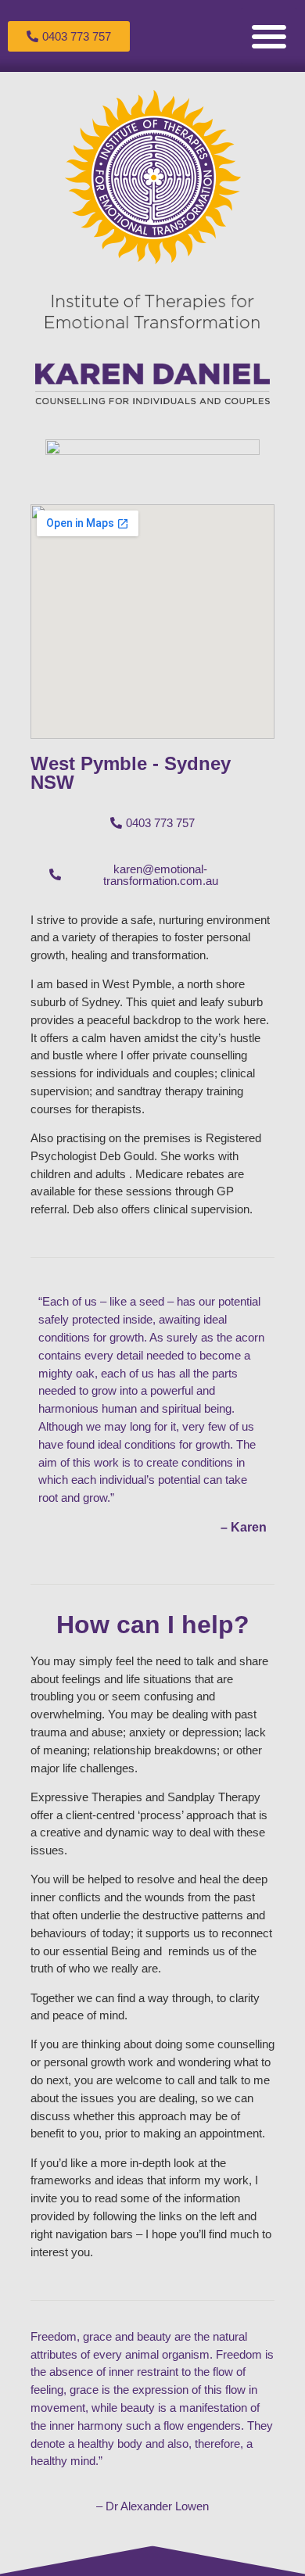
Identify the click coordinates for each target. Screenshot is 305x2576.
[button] (269, 36)
